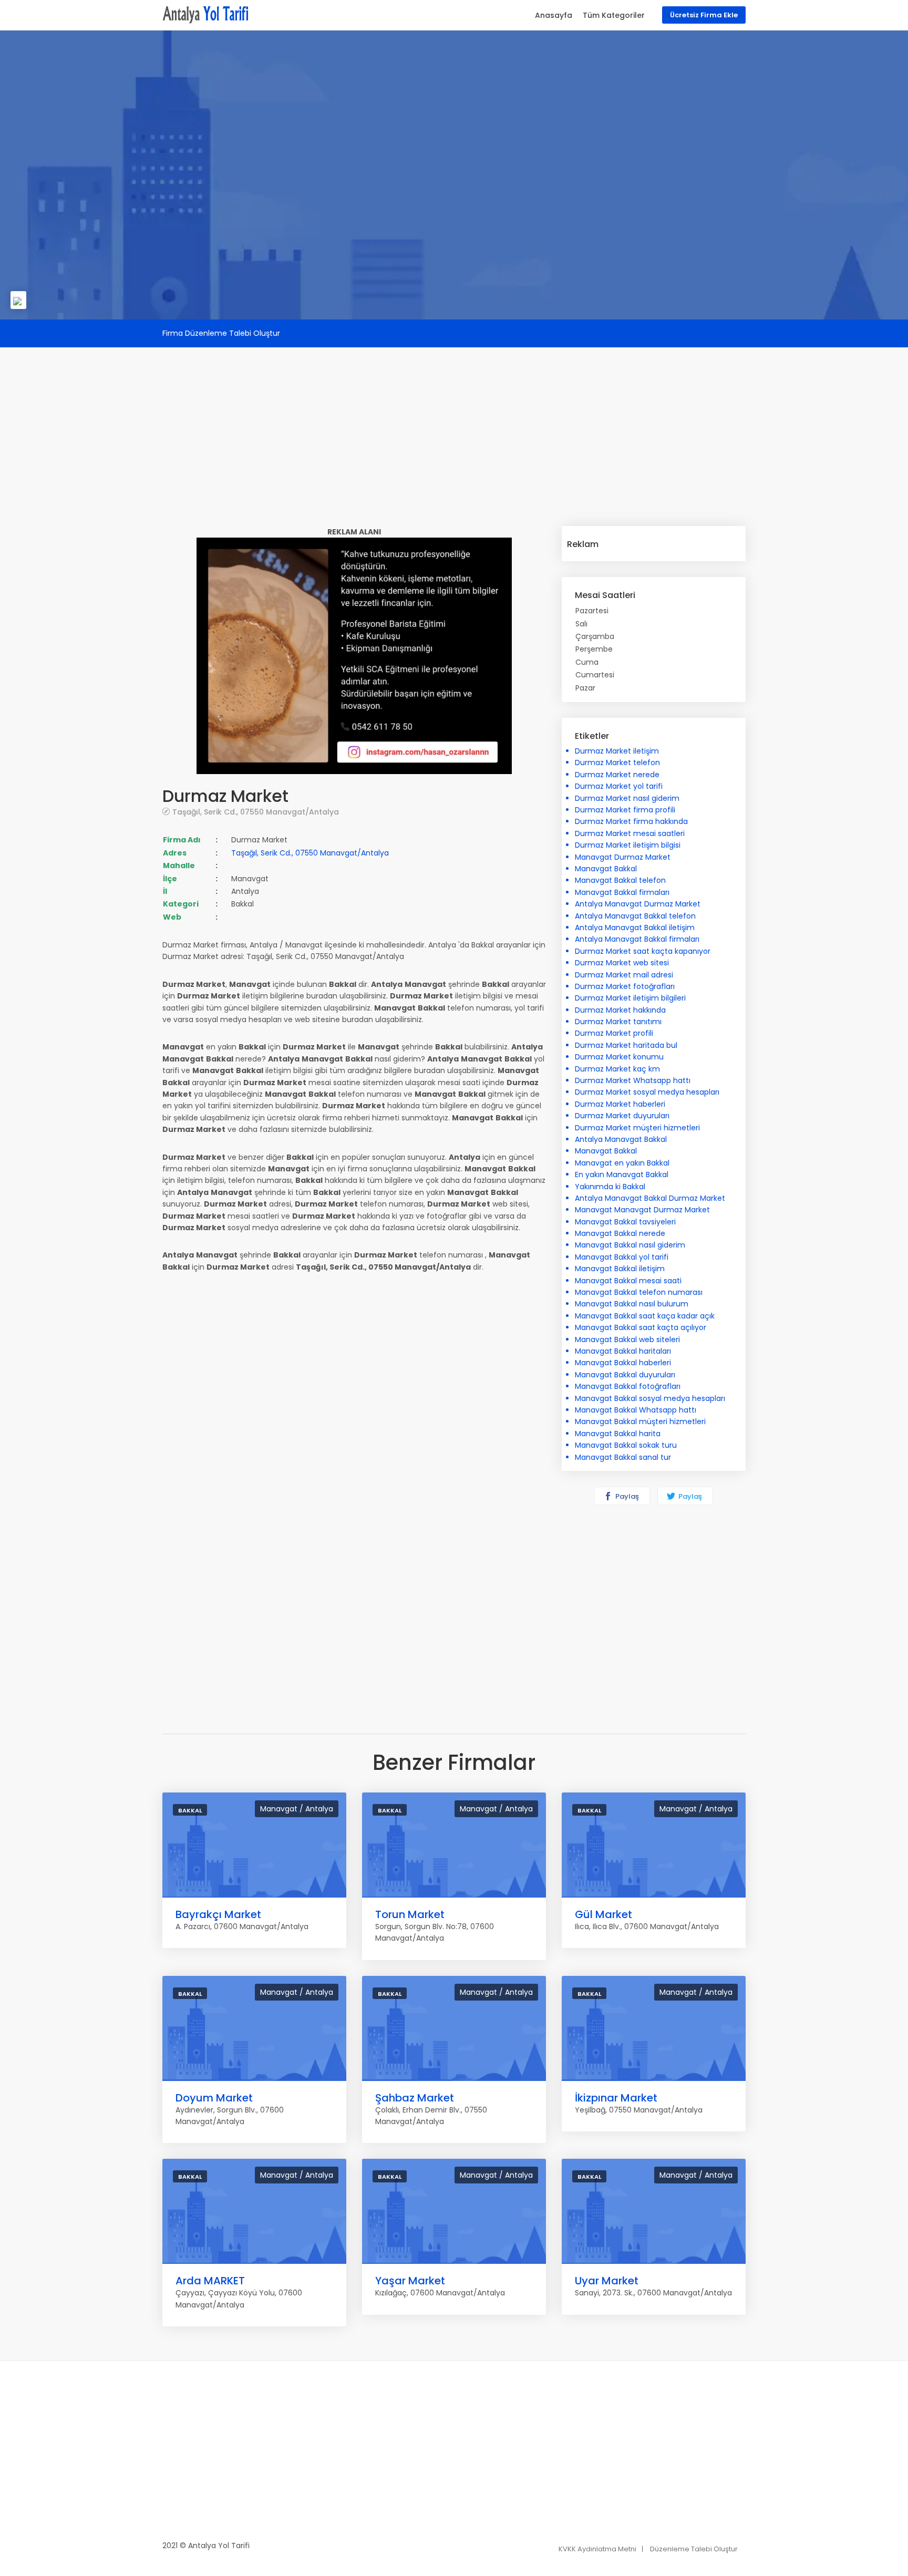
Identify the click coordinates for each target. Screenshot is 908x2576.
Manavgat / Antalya (297, 1809)
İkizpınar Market (616, 2098)
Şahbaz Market (415, 2098)
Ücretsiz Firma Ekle (704, 15)
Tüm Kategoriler (614, 15)
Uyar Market (607, 2281)
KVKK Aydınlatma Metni (597, 2549)
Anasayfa (554, 15)
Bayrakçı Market (218, 1914)
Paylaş (626, 1496)
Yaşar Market (410, 2281)
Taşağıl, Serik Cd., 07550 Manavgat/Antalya (256, 812)
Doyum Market (214, 2098)
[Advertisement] (454, 421)
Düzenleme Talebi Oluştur (694, 2549)
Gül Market (603, 1914)
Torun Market (410, 1914)
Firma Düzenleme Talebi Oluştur (221, 333)
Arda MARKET (210, 2281)
